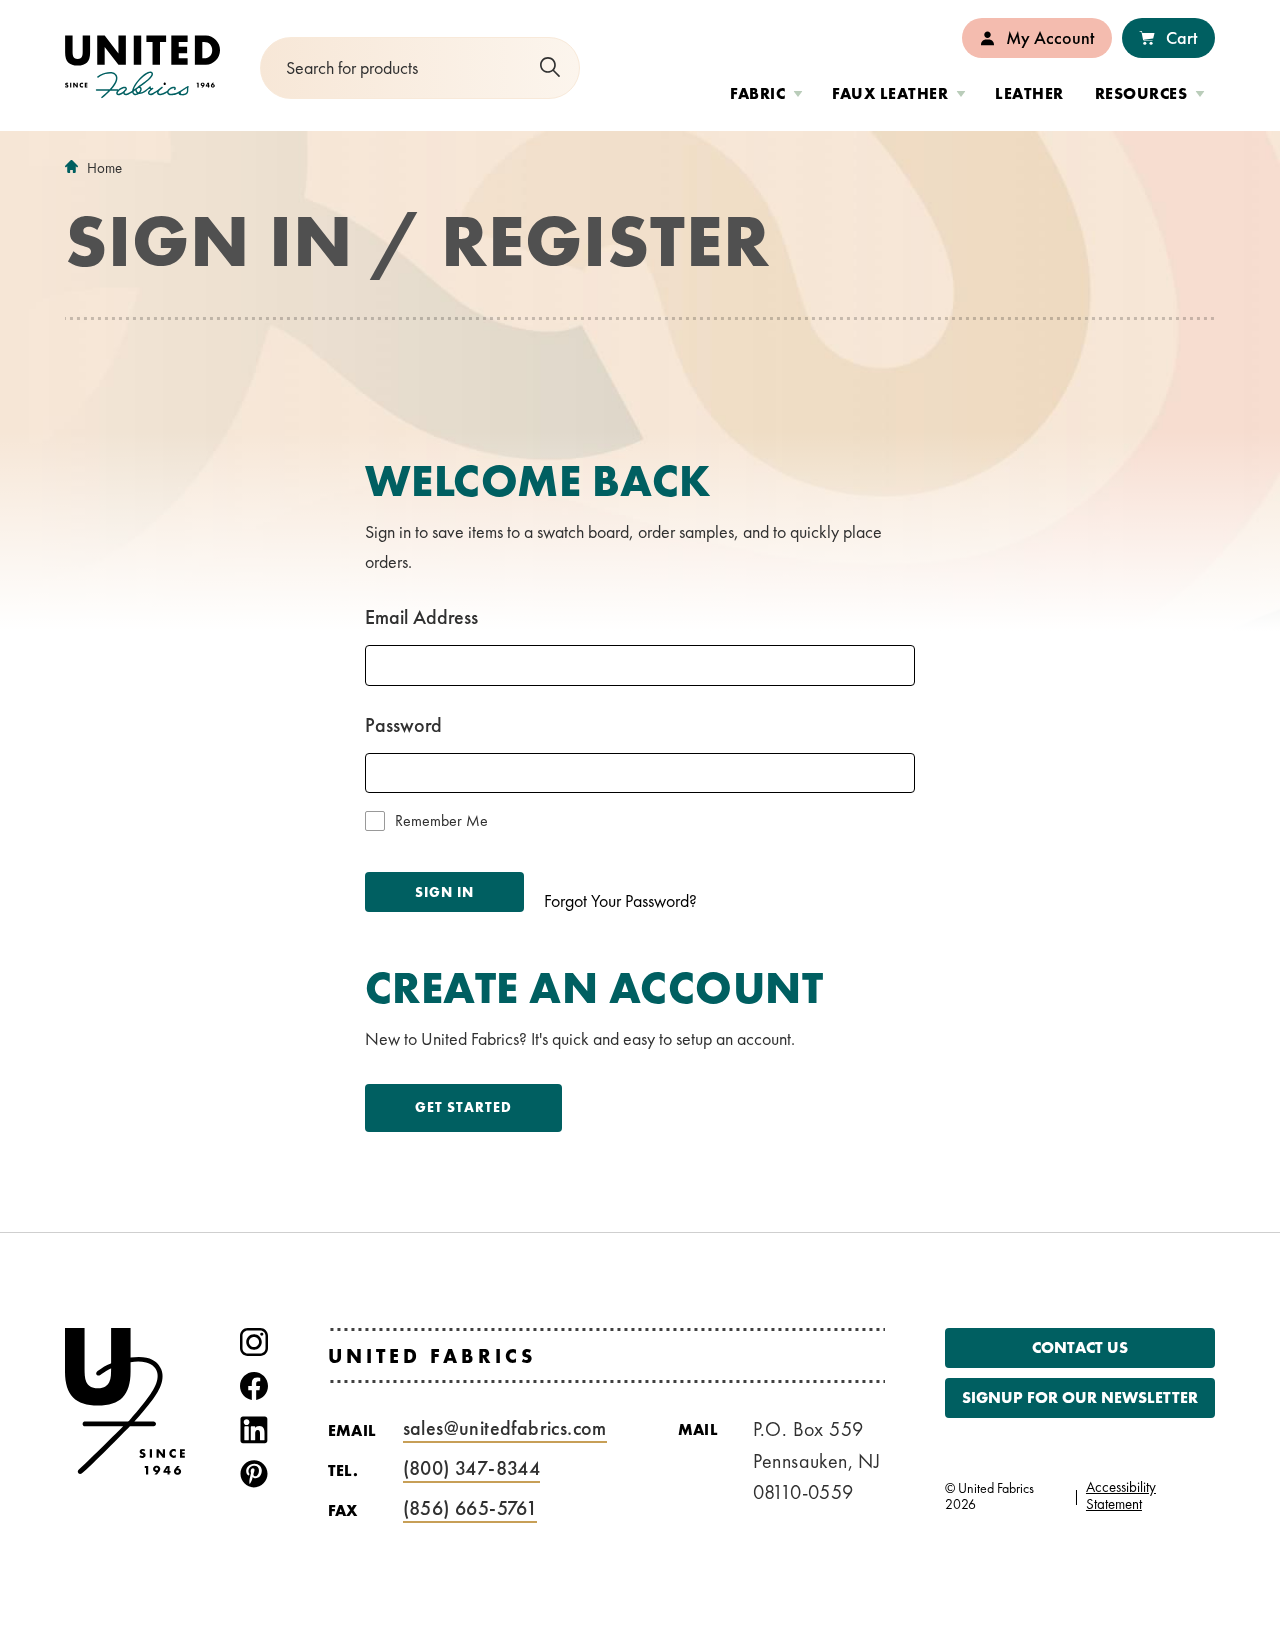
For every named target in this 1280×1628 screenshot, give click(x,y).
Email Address (421, 617)
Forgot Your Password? (620, 900)
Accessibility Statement (1121, 1496)
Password (403, 725)
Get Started (463, 1107)
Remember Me (441, 821)
